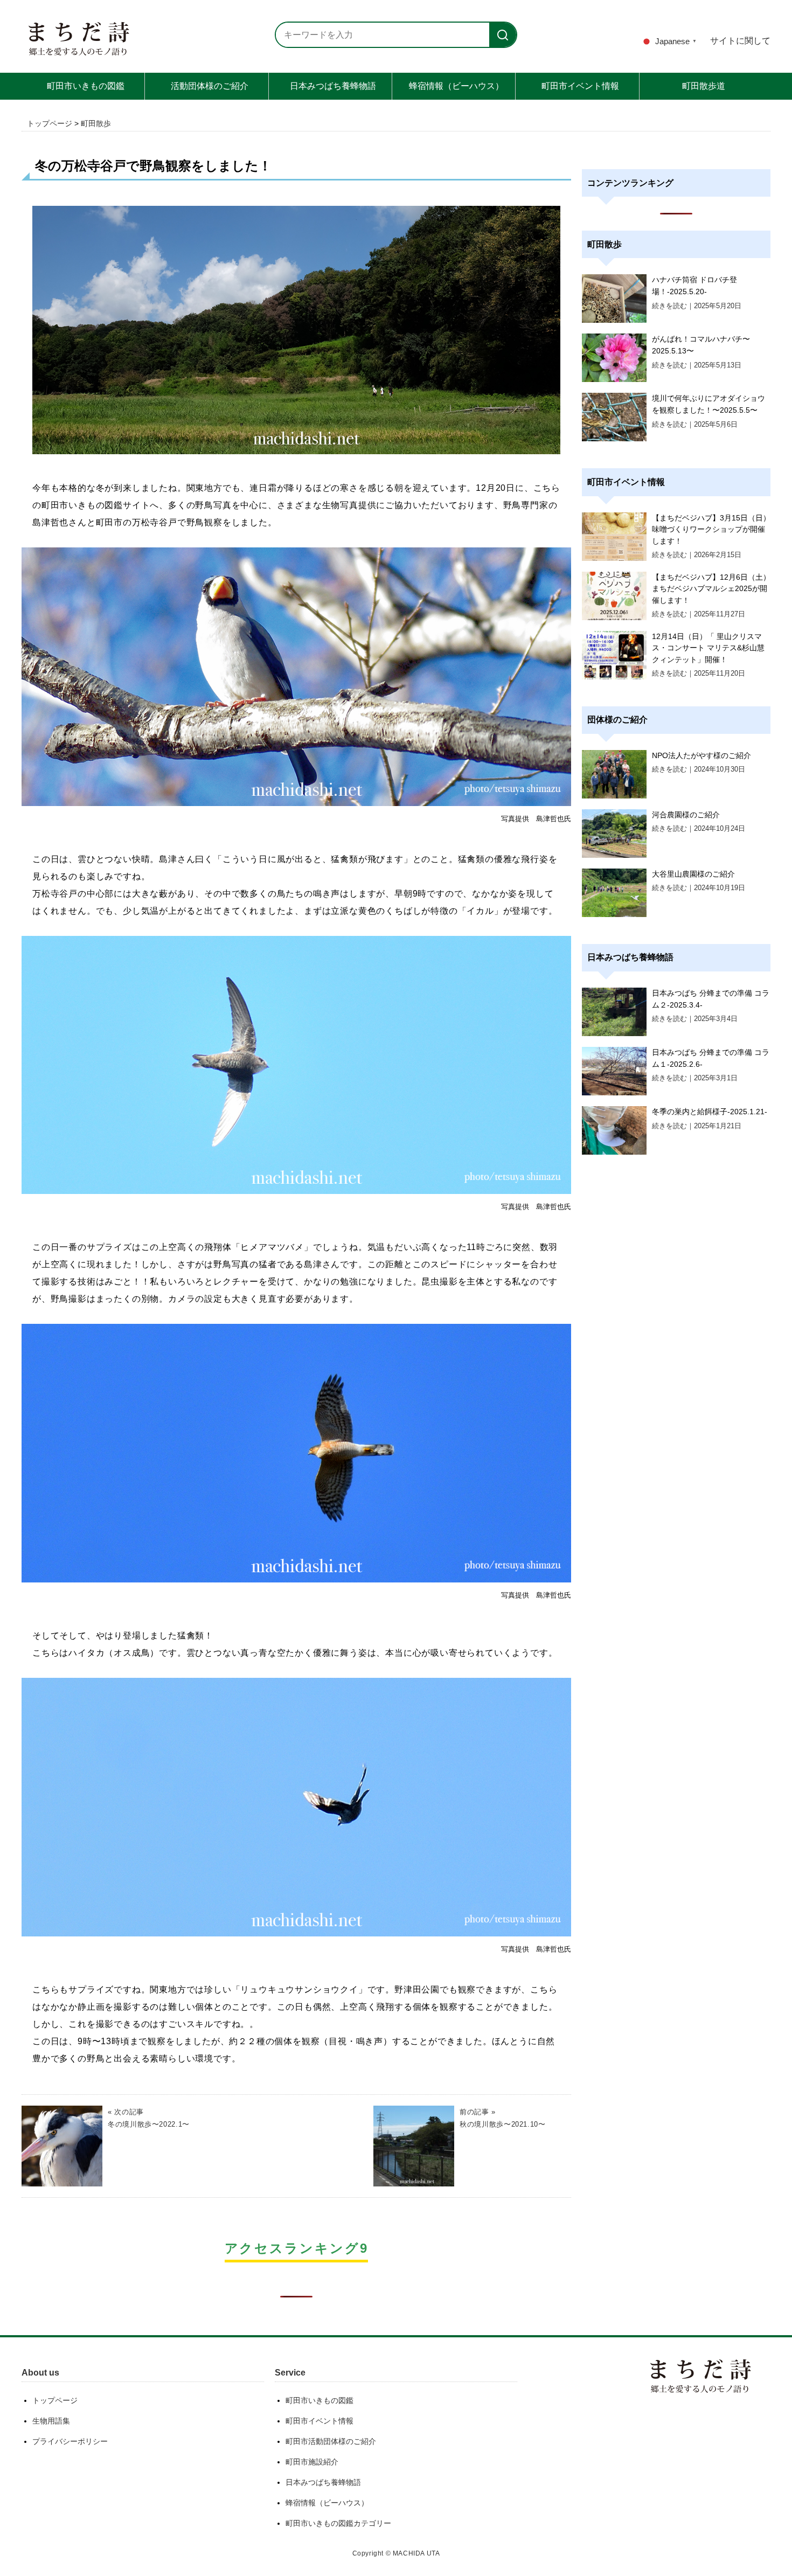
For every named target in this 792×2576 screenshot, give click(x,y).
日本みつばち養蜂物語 (333, 86)
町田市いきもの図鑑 (86, 86)
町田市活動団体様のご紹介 (331, 2441)
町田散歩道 (704, 86)
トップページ (50, 123)
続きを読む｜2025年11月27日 (699, 614)
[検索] (503, 35)
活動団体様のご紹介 (210, 86)
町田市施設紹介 (312, 2462)
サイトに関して (740, 41)
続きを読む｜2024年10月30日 (699, 769)
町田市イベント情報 (580, 86)
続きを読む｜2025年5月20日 (697, 306)
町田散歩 (96, 123)
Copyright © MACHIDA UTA (396, 2553)
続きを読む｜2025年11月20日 (699, 673)
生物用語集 (51, 2421)
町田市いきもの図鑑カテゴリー (338, 2523)
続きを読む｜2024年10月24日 (699, 828)
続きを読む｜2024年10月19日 (699, 888)
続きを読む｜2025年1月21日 (697, 1126)
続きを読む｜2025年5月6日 (695, 424)
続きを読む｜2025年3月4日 (695, 1019)
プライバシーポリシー (70, 2441)
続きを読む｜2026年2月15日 (697, 555)
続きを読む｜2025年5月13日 (697, 365)
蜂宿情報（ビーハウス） (456, 86)
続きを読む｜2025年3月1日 (695, 1078)
